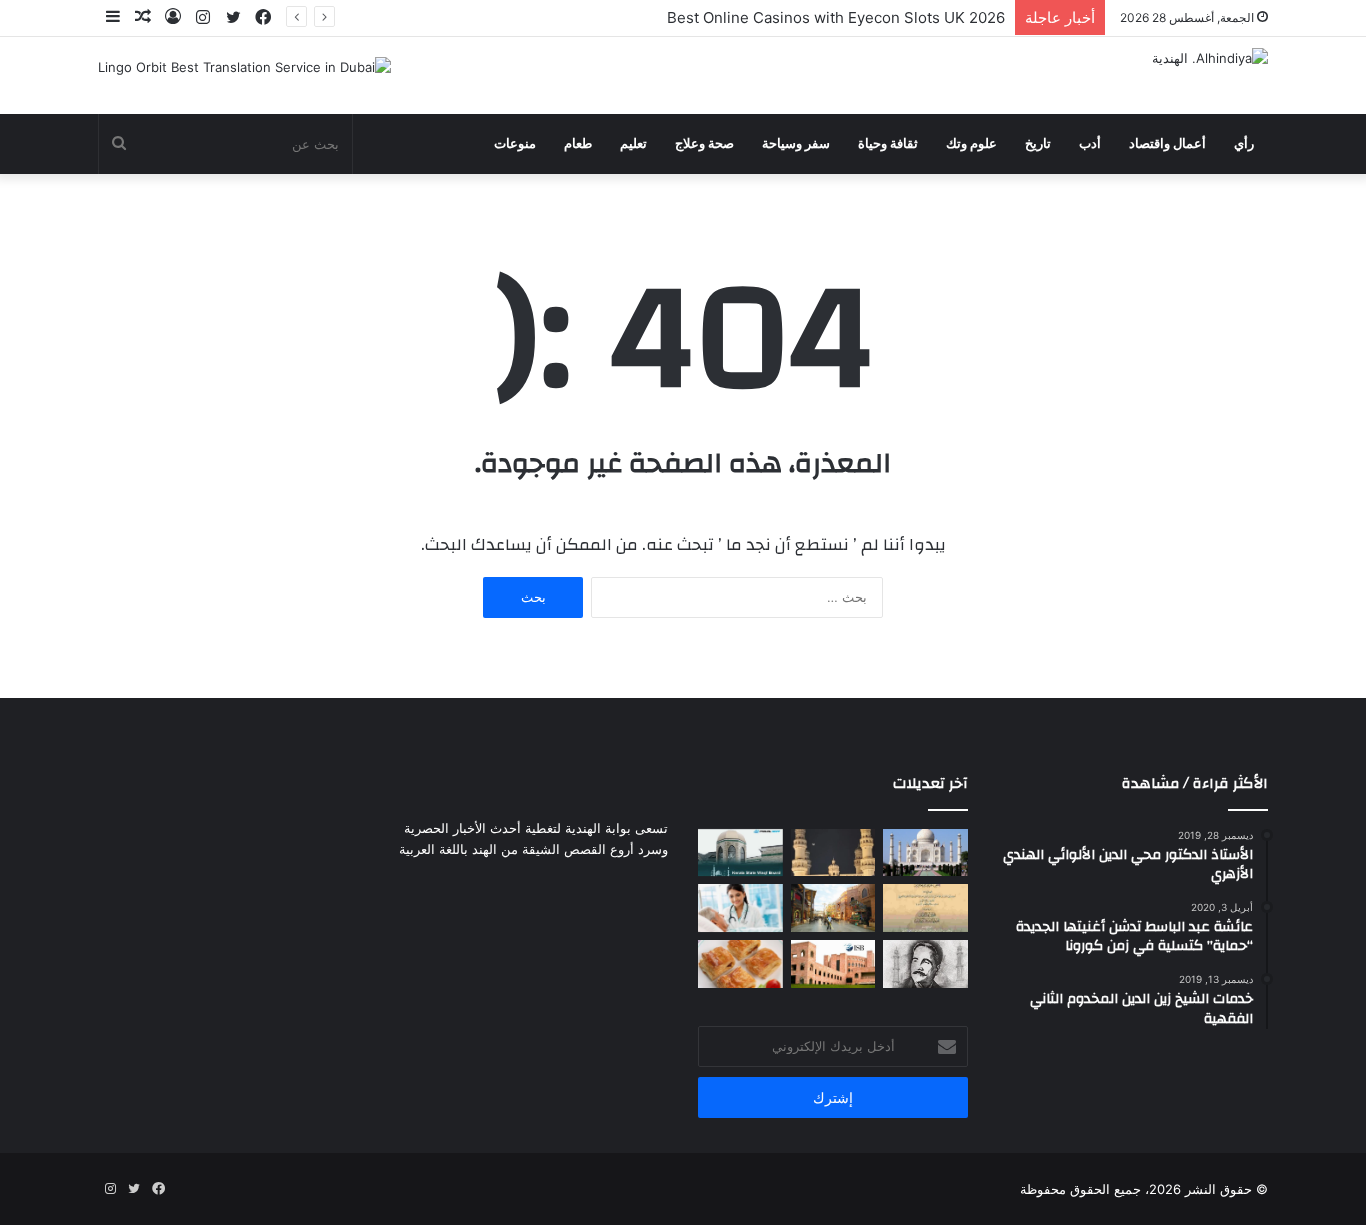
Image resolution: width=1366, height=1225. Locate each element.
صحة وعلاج (704, 144)
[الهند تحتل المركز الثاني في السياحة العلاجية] (740, 908)
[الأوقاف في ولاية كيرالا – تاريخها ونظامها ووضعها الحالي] (740, 853)
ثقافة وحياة (888, 144)
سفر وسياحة (796, 144)
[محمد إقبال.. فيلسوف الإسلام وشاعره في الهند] (925, 964)
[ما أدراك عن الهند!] (925, 853)
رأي (1244, 144)
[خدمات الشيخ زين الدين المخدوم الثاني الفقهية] (925, 908)
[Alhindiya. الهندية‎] (1210, 58)
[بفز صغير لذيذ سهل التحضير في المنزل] (740, 964)
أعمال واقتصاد (1167, 144)
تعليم (633, 144)
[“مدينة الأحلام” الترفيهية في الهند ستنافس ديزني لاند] (833, 908)
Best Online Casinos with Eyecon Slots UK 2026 (836, 17)
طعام (578, 144)
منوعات (515, 144)
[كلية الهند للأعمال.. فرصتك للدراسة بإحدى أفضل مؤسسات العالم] (833, 964)
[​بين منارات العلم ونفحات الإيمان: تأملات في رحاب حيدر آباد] (833, 853)
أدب (1090, 144)
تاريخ (1038, 144)
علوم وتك (971, 144)
